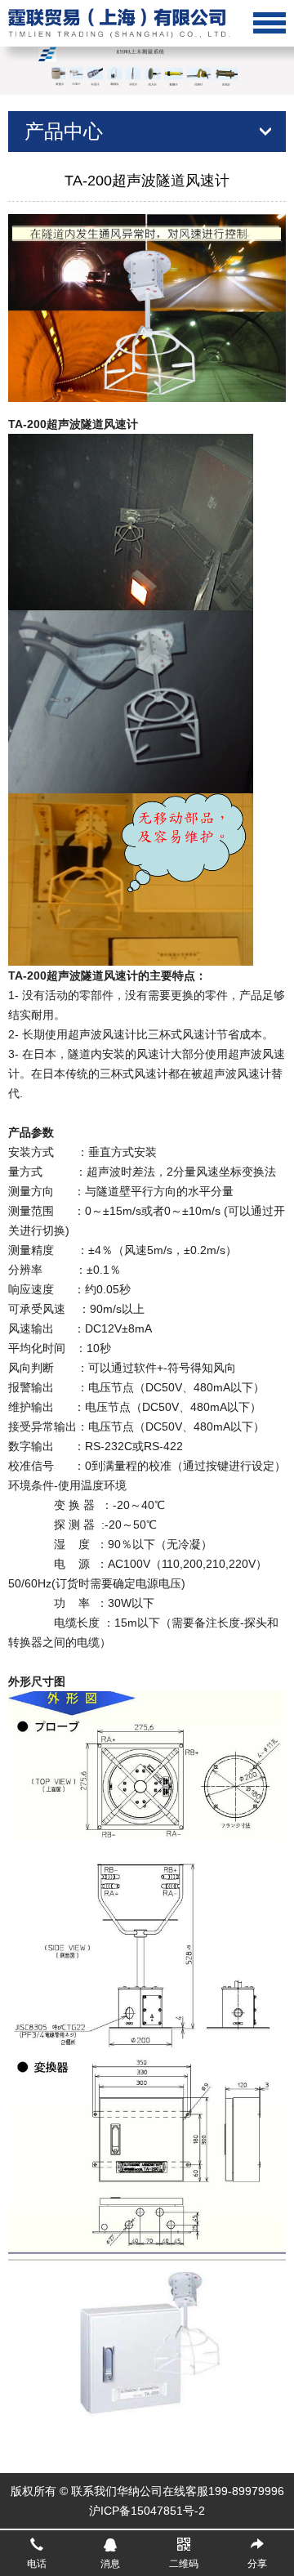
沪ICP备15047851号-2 (147, 2511)
